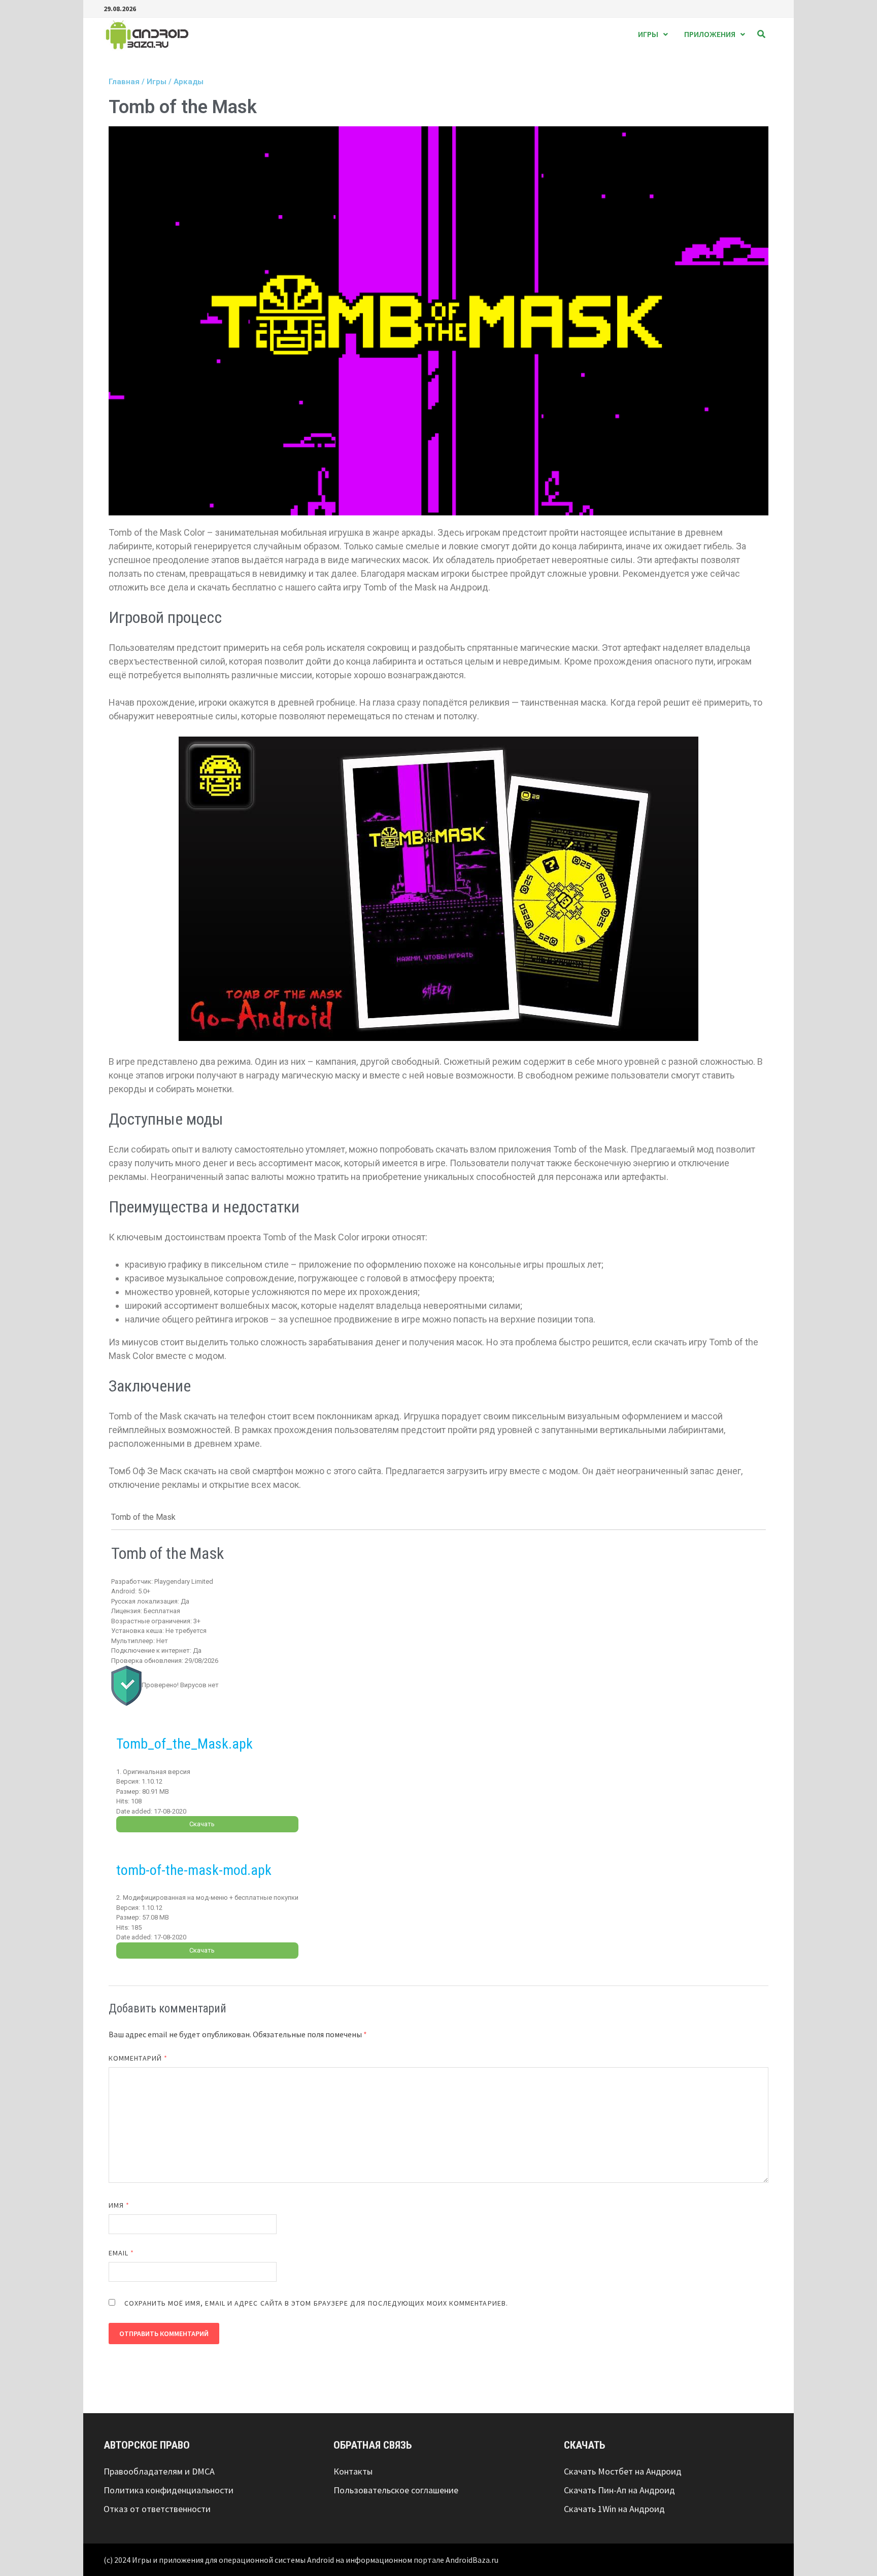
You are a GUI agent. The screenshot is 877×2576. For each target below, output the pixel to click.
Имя (119, 2205)
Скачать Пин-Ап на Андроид (619, 2490)
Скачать (202, 1824)
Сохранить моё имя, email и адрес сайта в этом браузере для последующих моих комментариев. (316, 2303)
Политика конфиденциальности (168, 2490)
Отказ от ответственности (157, 2509)
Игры (648, 34)
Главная (124, 82)
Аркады (189, 82)
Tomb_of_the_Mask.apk (184, 1744)
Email (122, 2253)
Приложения (710, 34)
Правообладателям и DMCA (159, 2471)
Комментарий (138, 2058)
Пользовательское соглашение (396, 2490)
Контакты (353, 2471)
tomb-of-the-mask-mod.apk (194, 1870)
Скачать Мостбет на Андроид (623, 2471)
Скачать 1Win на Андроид (614, 2509)
